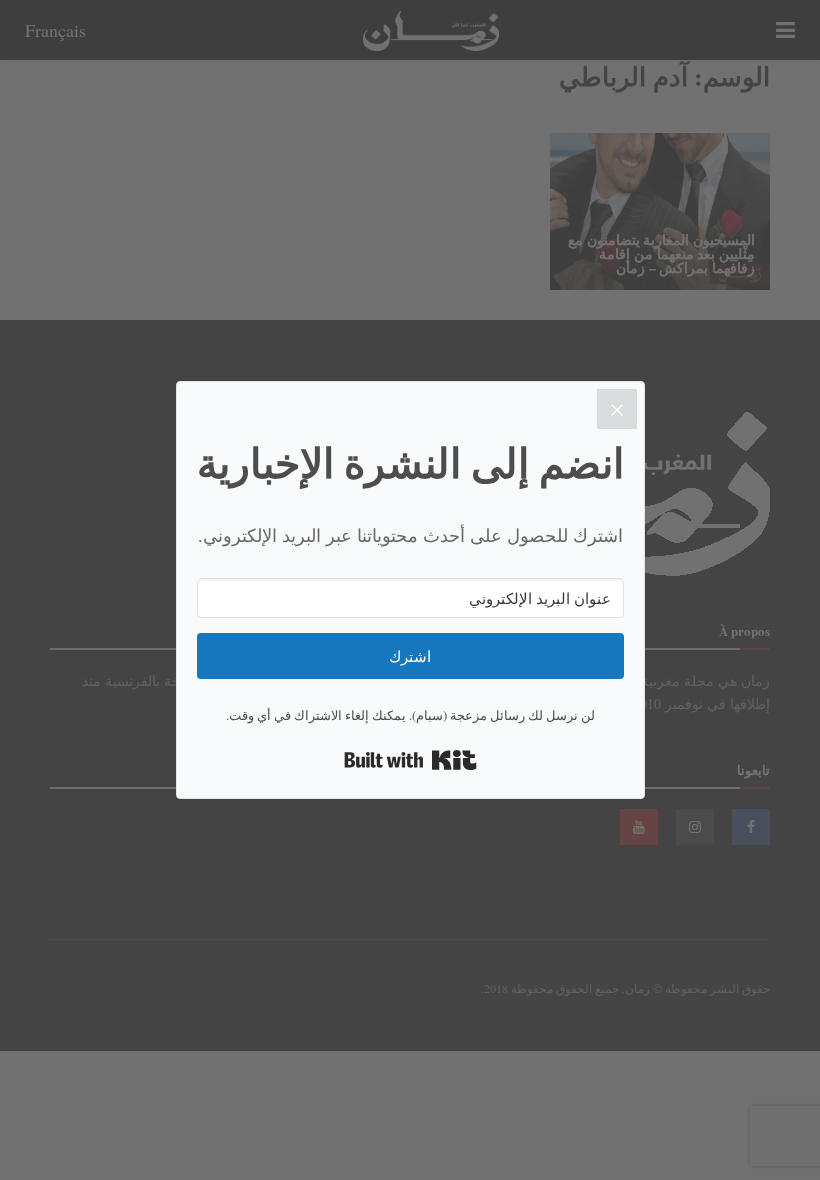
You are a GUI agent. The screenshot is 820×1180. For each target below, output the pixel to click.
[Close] (617, 409)
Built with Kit (410, 760)
